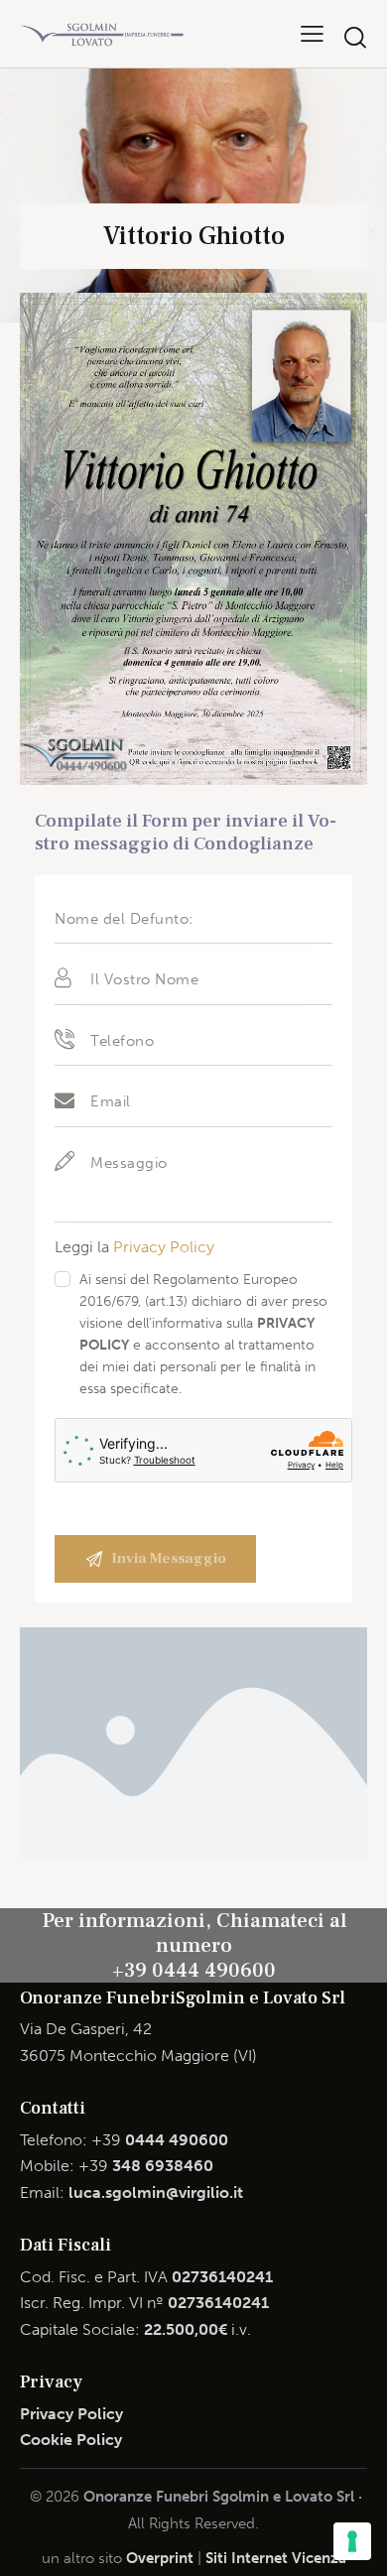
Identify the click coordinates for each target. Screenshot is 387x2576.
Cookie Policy (71, 2440)
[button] (312, 33)
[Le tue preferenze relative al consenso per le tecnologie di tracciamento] (352, 2541)
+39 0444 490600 (194, 1970)
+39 (160, 2140)
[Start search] (355, 37)
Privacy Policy (164, 1247)
